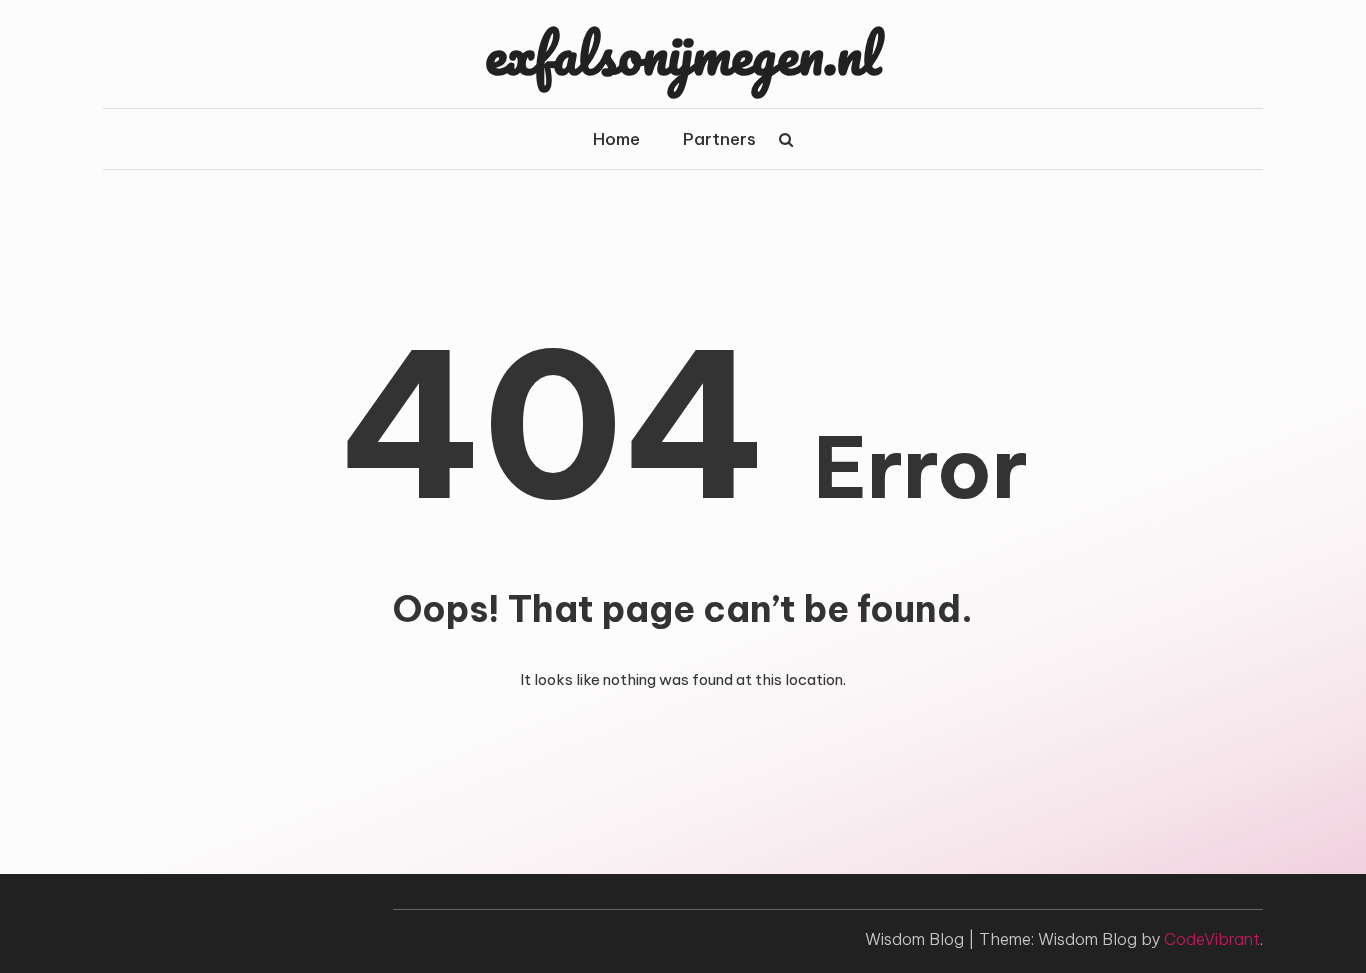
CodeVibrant (1212, 939)
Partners (719, 139)
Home (616, 139)
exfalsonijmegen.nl (683, 53)
